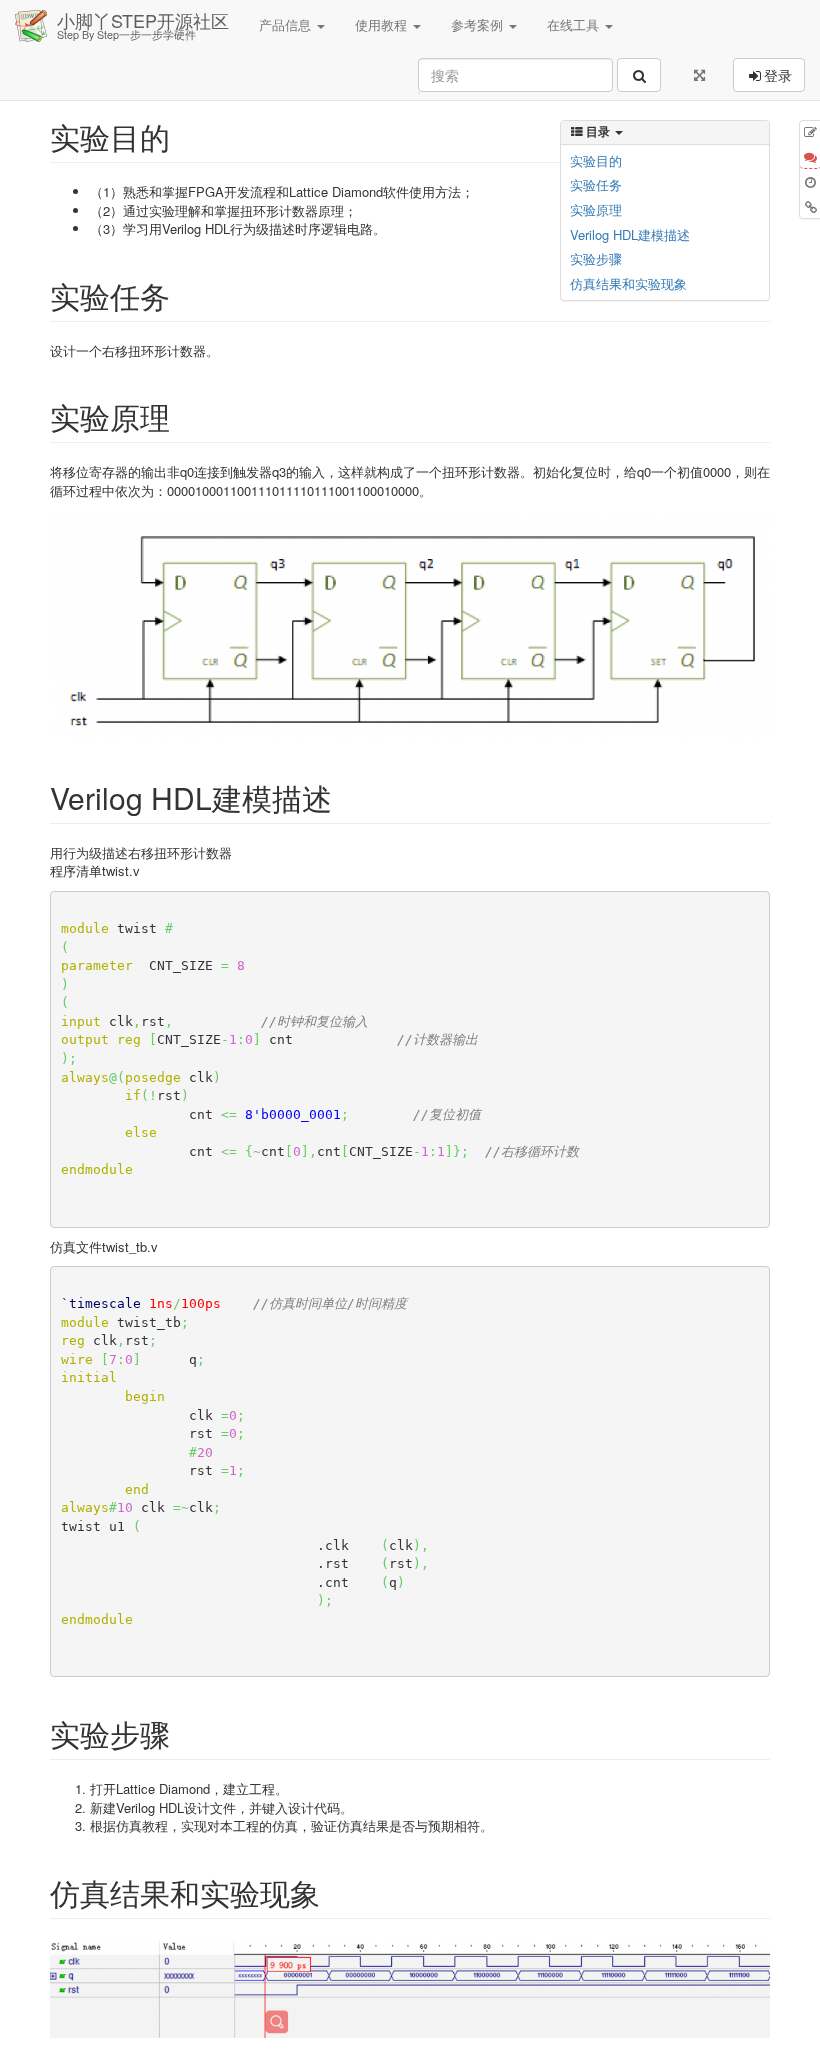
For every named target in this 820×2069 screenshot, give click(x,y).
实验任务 (596, 184)
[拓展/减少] (699, 75)
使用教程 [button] (383, 24)
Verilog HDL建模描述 (630, 234)
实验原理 (596, 209)
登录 (778, 75)
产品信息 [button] (287, 24)
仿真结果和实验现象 (628, 283)
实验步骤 (596, 258)
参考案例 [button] (479, 24)
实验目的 (596, 160)
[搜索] (639, 75)
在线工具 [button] (575, 24)
